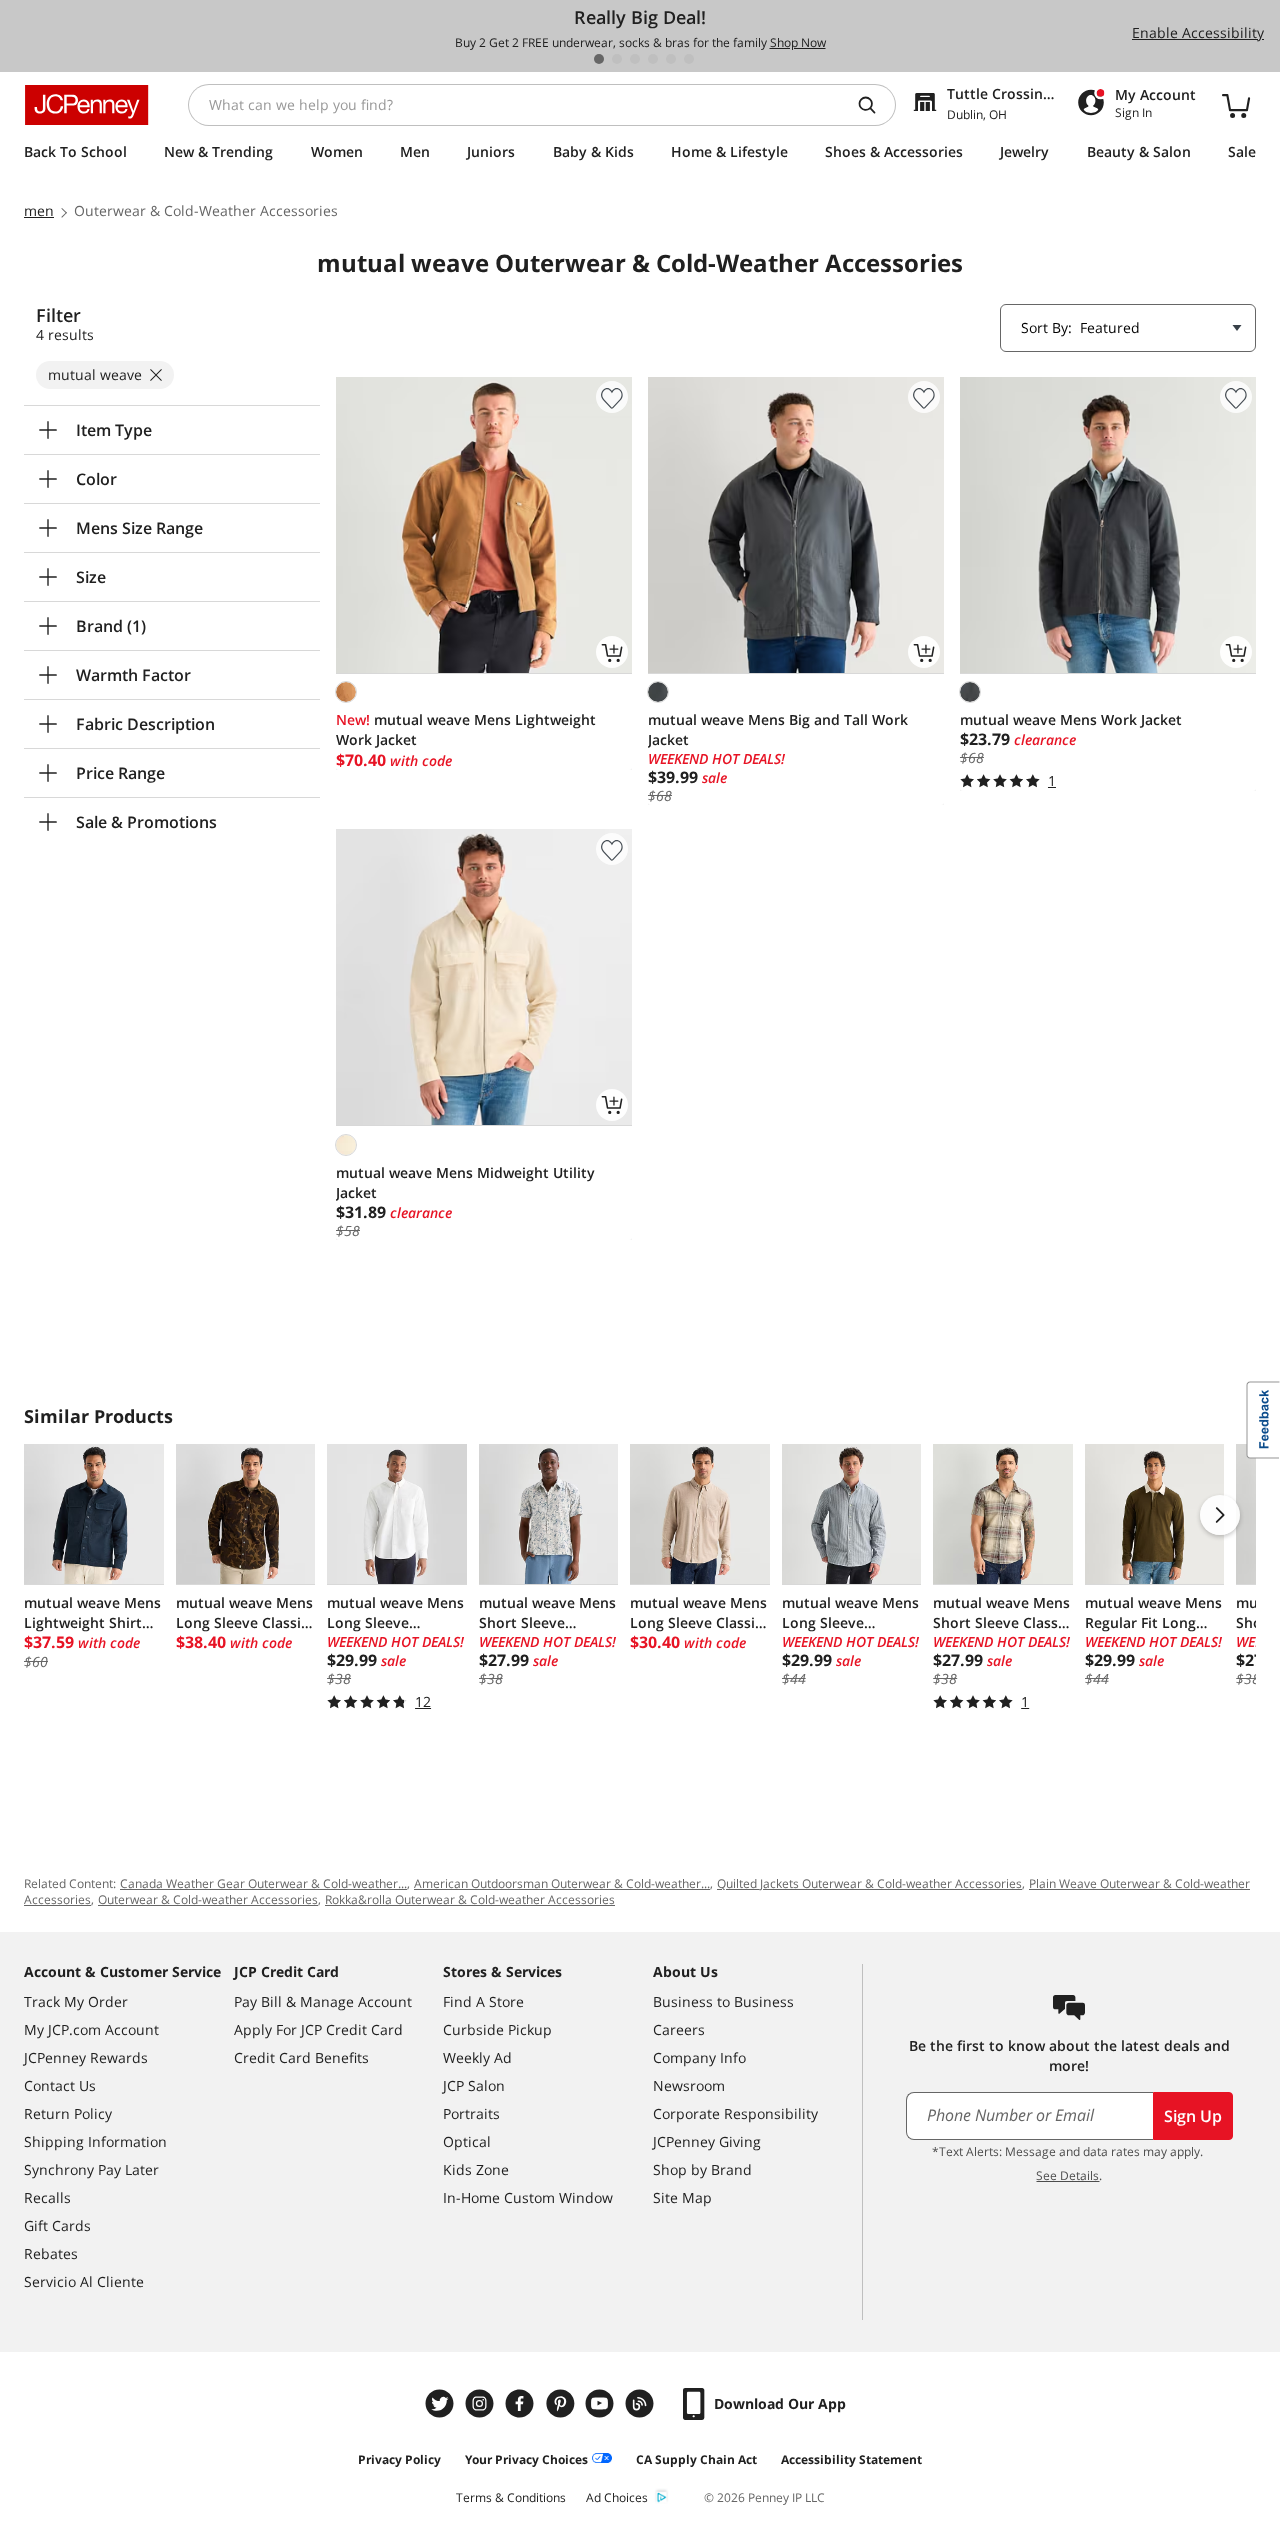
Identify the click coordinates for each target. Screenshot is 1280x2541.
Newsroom (689, 2085)
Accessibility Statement (851, 2459)
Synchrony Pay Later (91, 2169)
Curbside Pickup (497, 2029)
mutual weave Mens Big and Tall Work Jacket (778, 729)
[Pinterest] (562, 2403)
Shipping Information (95, 2141)
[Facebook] (522, 2403)
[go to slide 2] (617, 59)
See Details (1067, 2175)
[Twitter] (442, 2403)
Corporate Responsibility (735, 2113)
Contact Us (60, 2085)
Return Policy (68, 2113)
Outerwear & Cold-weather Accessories (208, 1899)
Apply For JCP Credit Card (318, 2029)
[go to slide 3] (635, 59)
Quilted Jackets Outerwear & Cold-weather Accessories (869, 1883)
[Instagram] (482, 2403)
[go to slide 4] (653, 59)
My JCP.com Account (91, 2029)
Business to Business (723, 2001)
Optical (467, 2141)
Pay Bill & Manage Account (323, 2001)
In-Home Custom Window (528, 2197)
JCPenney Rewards (86, 2057)
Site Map (682, 2197)
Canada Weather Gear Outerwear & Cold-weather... (263, 1883)
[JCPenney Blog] (642, 2403)
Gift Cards (57, 2225)
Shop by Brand (702, 2169)
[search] (875, 105)
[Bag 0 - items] (1236, 105)
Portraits (471, 2113)
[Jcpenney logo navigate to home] (86, 105)
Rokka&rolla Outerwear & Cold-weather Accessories (470, 1899)
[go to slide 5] (671, 59)
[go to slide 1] (599, 59)
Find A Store (483, 2001)
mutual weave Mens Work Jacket (1071, 719)
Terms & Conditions (511, 2497)
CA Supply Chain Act (696, 2459)
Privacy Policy (399, 2459)
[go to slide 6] (689, 59)
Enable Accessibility (1198, 32)
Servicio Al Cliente (84, 2281)
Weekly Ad (477, 2057)
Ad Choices (617, 2497)
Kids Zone (476, 2169)
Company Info (699, 2057)
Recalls (47, 2197)
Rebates (51, 2253)
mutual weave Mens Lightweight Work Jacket (466, 729)
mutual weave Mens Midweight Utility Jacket (465, 1182)
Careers (679, 2029)
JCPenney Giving (707, 2141)
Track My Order (76, 2001)
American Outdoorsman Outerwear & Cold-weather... (562, 1883)
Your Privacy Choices (526, 2459)
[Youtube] (602, 2403)
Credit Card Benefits (301, 2057)
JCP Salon (474, 2085)
